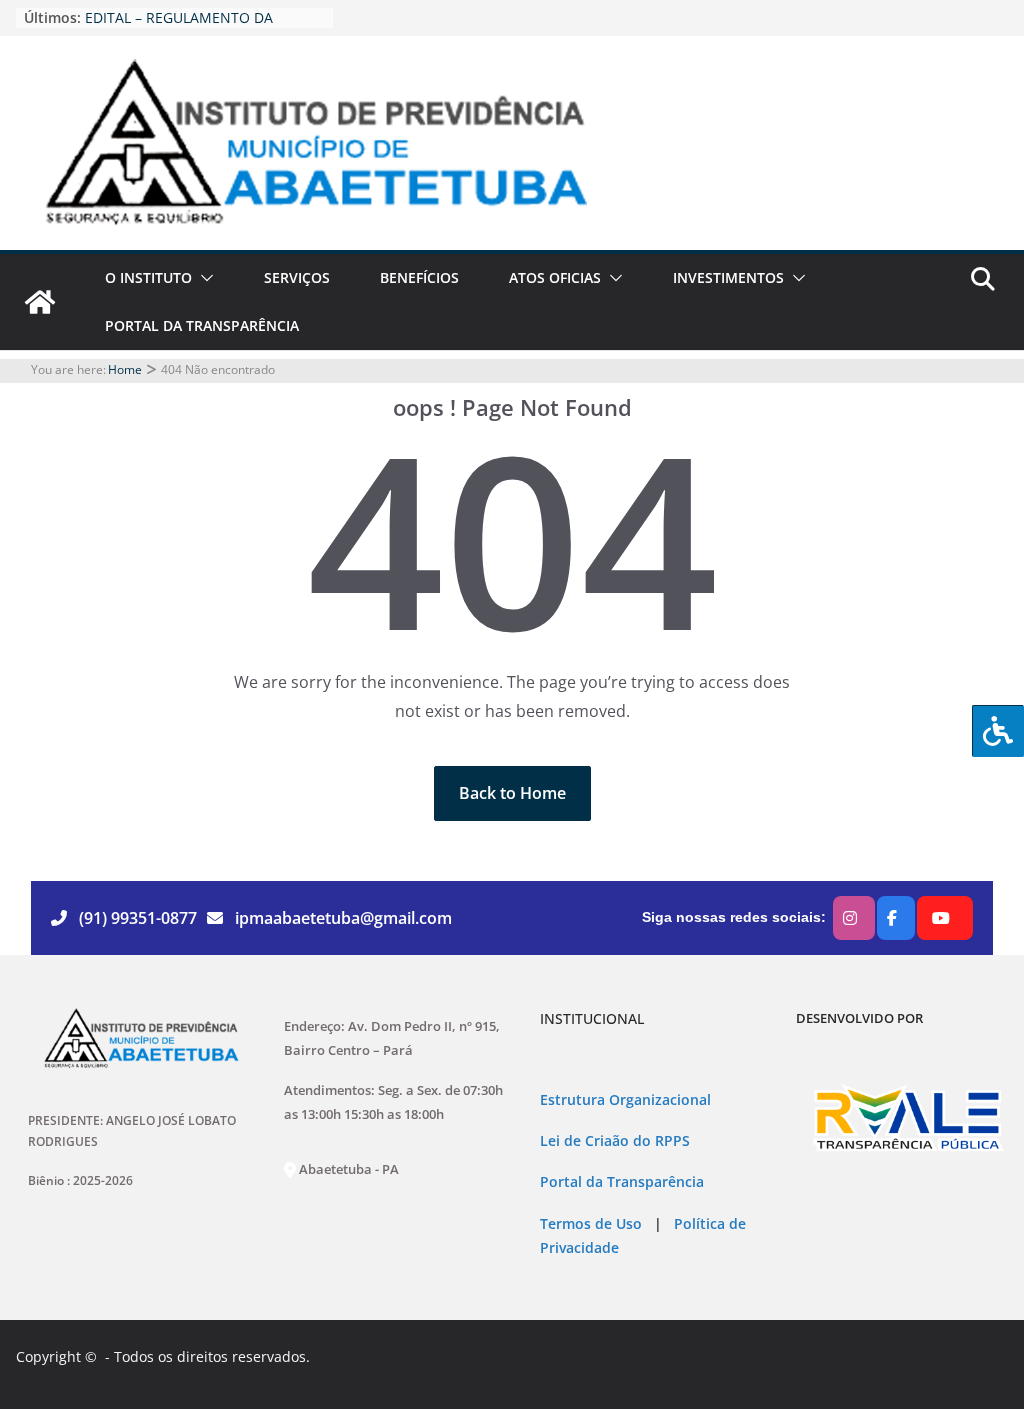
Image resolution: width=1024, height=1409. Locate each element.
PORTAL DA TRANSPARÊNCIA (202, 325)
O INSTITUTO (148, 277)
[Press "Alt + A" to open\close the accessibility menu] (998, 731)
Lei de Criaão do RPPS (615, 1141)
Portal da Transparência (622, 1182)
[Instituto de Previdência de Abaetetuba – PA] (40, 302)
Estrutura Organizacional (625, 1100)
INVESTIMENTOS (728, 277)
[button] (203, 278)
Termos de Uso (591, 1224)
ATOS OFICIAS (555, 277)
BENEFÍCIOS (419, 277)
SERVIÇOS (297, 277)
